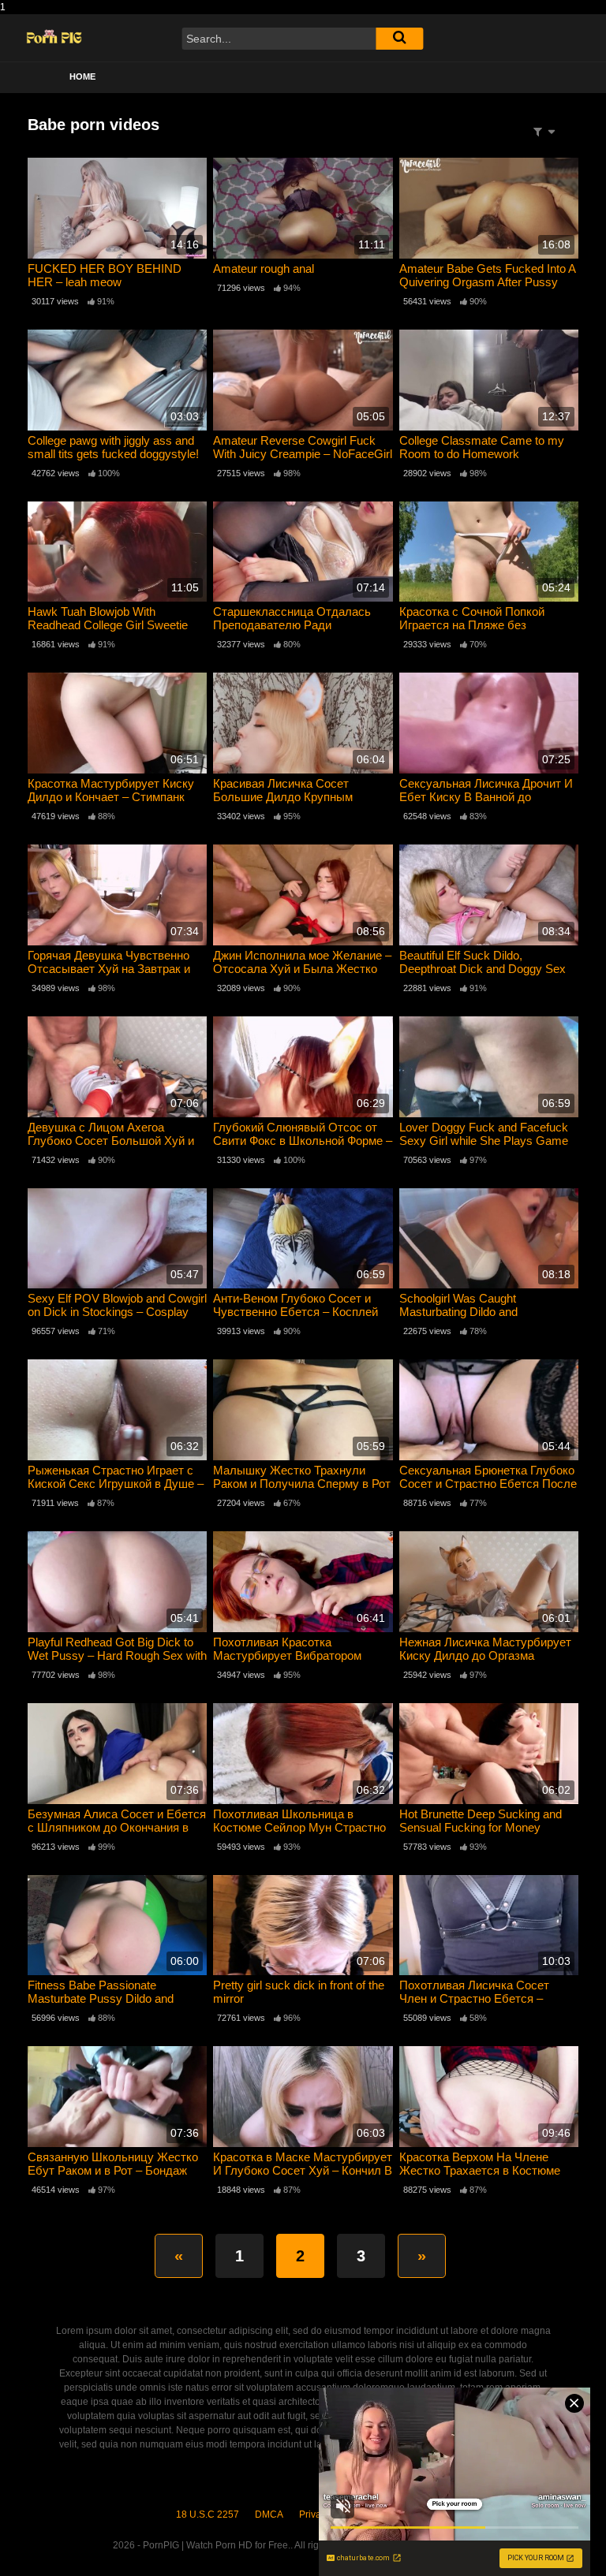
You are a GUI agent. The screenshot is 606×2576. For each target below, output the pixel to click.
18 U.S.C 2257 (208, 2514)
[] (399, 39)
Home (82, 76)
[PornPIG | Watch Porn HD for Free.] (54, 38)
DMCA (269, 2514)
